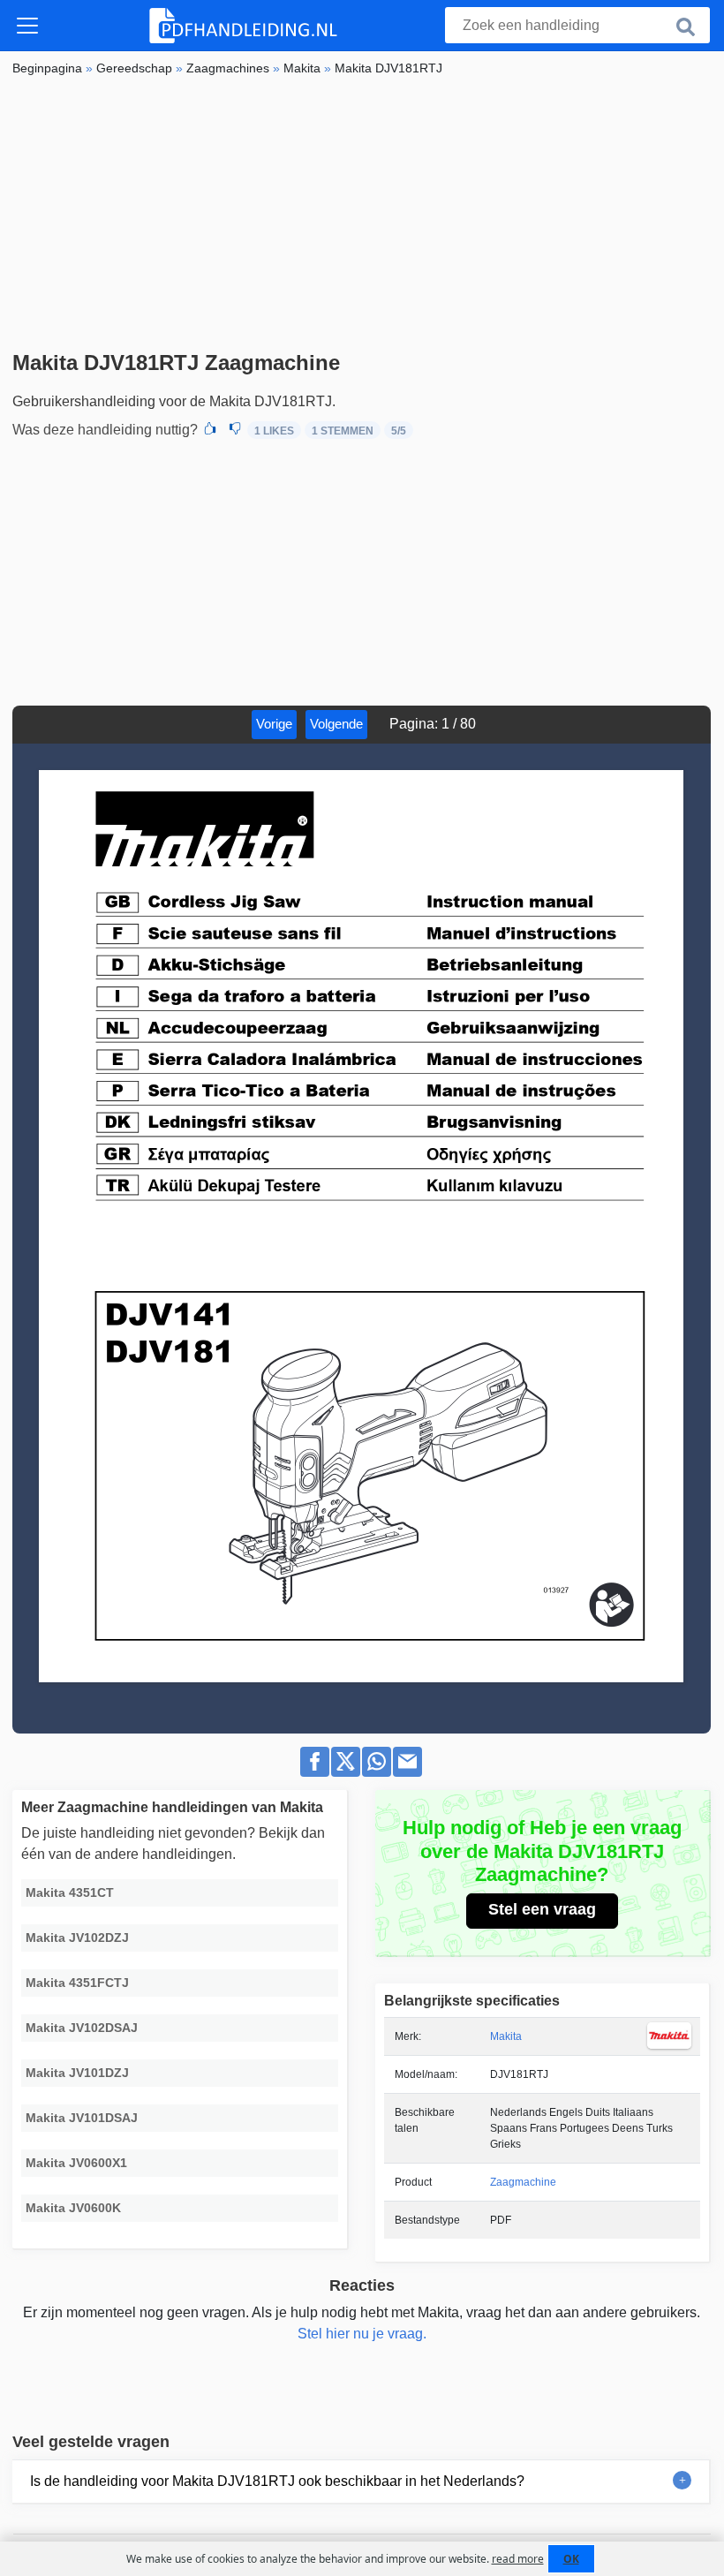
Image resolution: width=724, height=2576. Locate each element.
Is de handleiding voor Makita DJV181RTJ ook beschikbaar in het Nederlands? (277, 2481)
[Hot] (210, 430)
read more (518, 2559)
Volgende (336, 724)
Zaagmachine (523, 2182)
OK (571, 2559)
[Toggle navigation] (27, 26)
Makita (506, 2036)
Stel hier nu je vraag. (362, 2334)
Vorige (274, 724)
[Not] (235, 430)
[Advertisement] (362, 218)
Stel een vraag (542, 1909)
